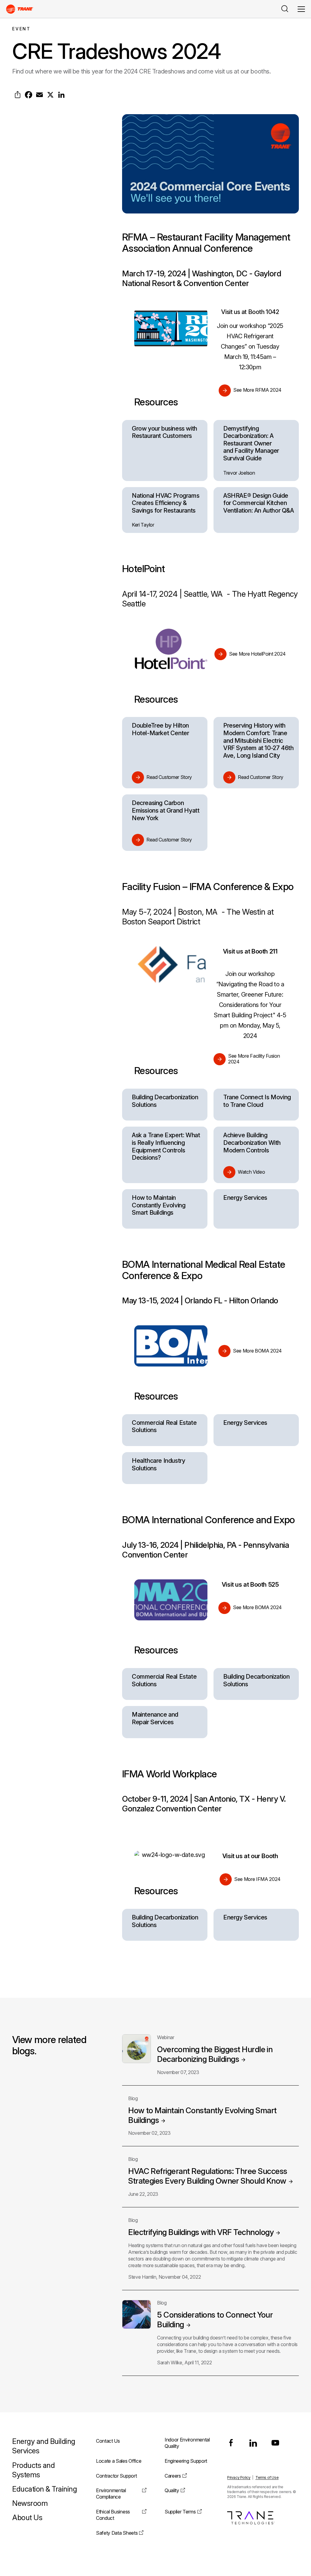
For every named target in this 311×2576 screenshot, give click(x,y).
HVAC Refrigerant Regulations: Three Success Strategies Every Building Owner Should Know (208, 2176)
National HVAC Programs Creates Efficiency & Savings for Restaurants (166, 503)
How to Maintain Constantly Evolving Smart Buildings (159, 1205)
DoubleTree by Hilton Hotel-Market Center (160, 729)
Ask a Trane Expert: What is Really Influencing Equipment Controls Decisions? (166, 1146)
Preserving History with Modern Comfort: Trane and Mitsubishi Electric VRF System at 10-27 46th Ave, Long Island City (258, 740)
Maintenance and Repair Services (155, 1718)
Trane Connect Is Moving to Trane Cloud (257, 1101)
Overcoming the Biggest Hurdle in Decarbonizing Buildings (215, 2054)
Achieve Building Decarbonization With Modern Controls (252, 1143)
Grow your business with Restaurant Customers (164, 432)
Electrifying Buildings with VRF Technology (201, 2232)
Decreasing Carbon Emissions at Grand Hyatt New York (166, 810)
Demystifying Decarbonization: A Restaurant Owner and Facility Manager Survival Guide (251, 443)
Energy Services (245, 1198)
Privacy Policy (239, 2477)
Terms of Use (267, 2477)
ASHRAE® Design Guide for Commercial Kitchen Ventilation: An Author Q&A (259, 503)
